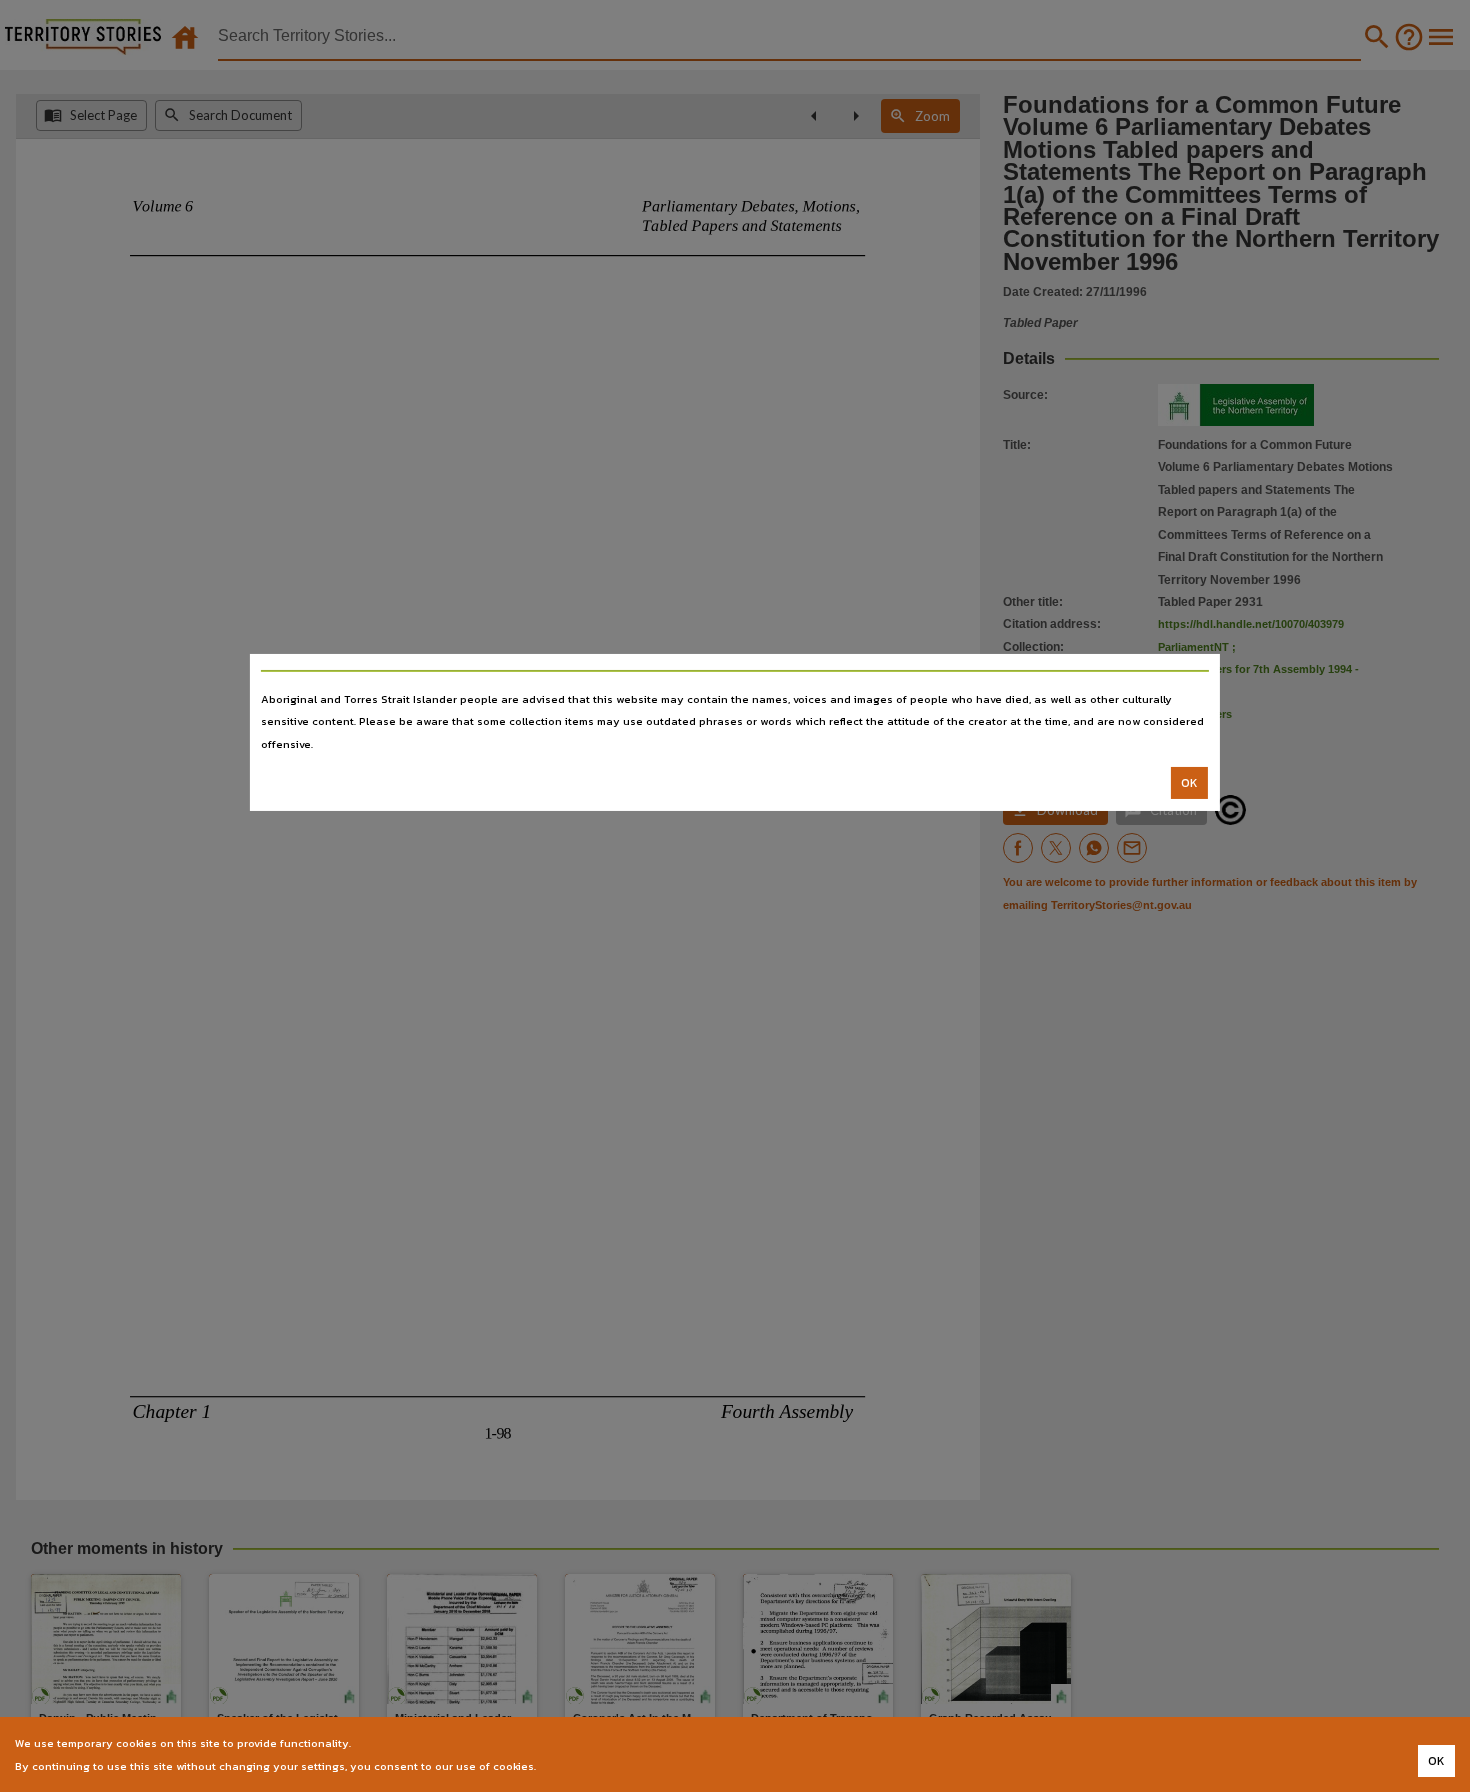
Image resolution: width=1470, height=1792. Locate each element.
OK (1189, 783)
